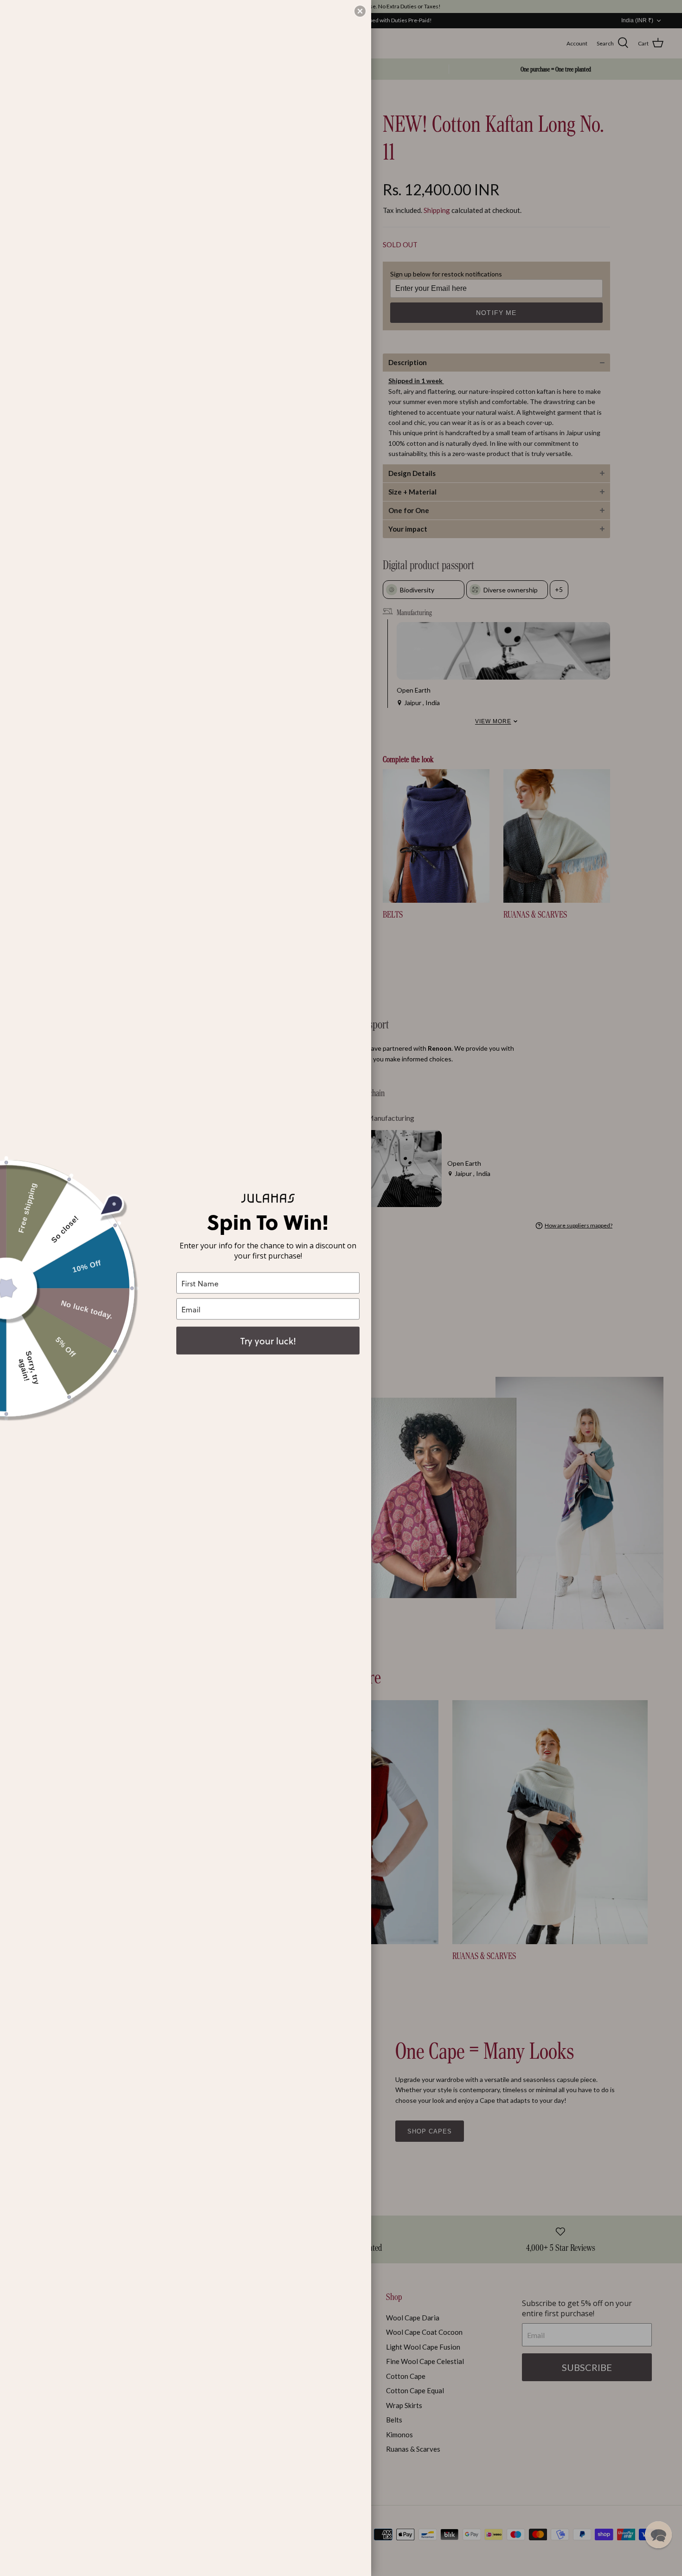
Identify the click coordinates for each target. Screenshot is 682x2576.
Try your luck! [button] (268, 1341)
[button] (658, 2535)
